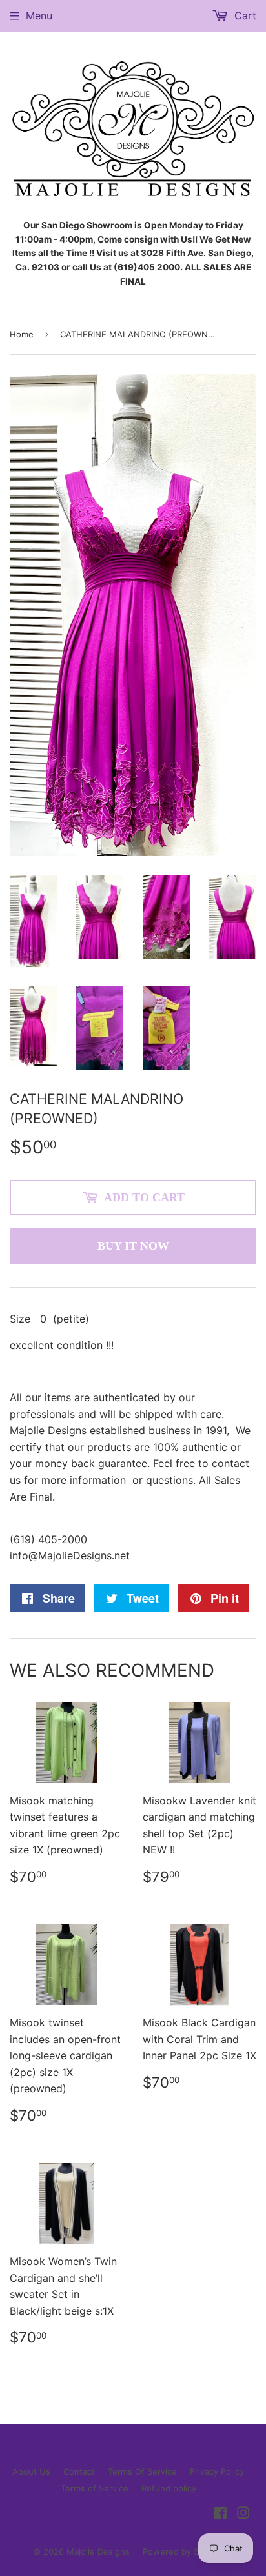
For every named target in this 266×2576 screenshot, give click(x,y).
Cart (244, 15)
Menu (39, 15)
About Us (31, 2471)
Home (22, 334)
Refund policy (169, 2488)
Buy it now (133, 1246)
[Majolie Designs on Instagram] (243, 2514)
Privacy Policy (217, 2471)
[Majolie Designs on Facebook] (220, 2514)
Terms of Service (95, 2488)
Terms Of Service (142, 2471)
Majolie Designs (98, 2551)
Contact (79, 2471)
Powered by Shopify (183, 2551)
